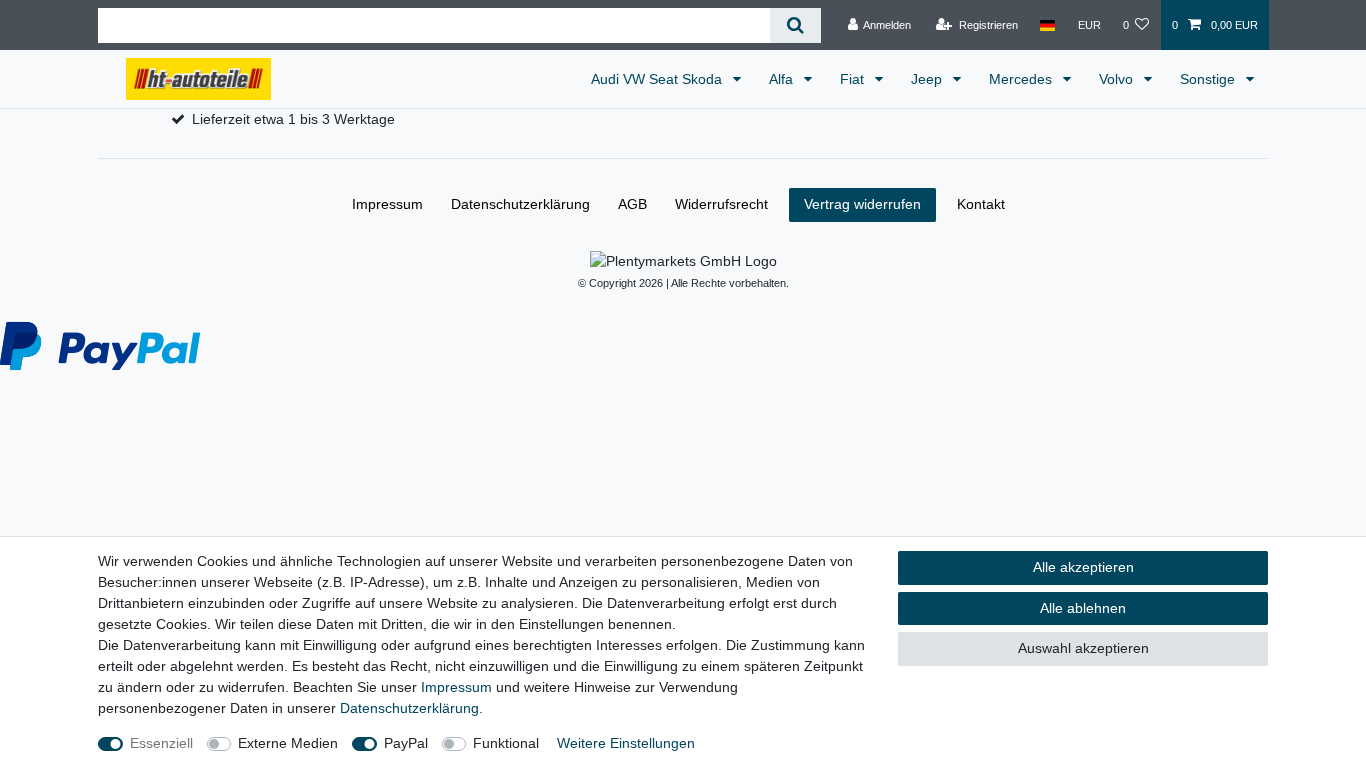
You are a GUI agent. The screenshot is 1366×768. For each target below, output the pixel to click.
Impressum (456, 687)
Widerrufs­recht (721, 204)
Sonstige (1209, 79)
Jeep (928, 79)
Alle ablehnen (1083, 608)
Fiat (854, 79)
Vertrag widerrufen (862, 204)
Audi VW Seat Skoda (658, 79)
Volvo (1118, 79)
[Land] (1047, 25)
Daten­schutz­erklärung (409, 708)
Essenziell (161, 743)
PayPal (406, 743)
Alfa (783, 79)
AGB (632, 204)
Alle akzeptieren (1083, 567)
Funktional (506, 743)
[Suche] (795, 25)
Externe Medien (288, 743)
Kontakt (981, 204)
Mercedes (1022, 79)
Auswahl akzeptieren (1083, 648)
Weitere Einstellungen (626, 743)
